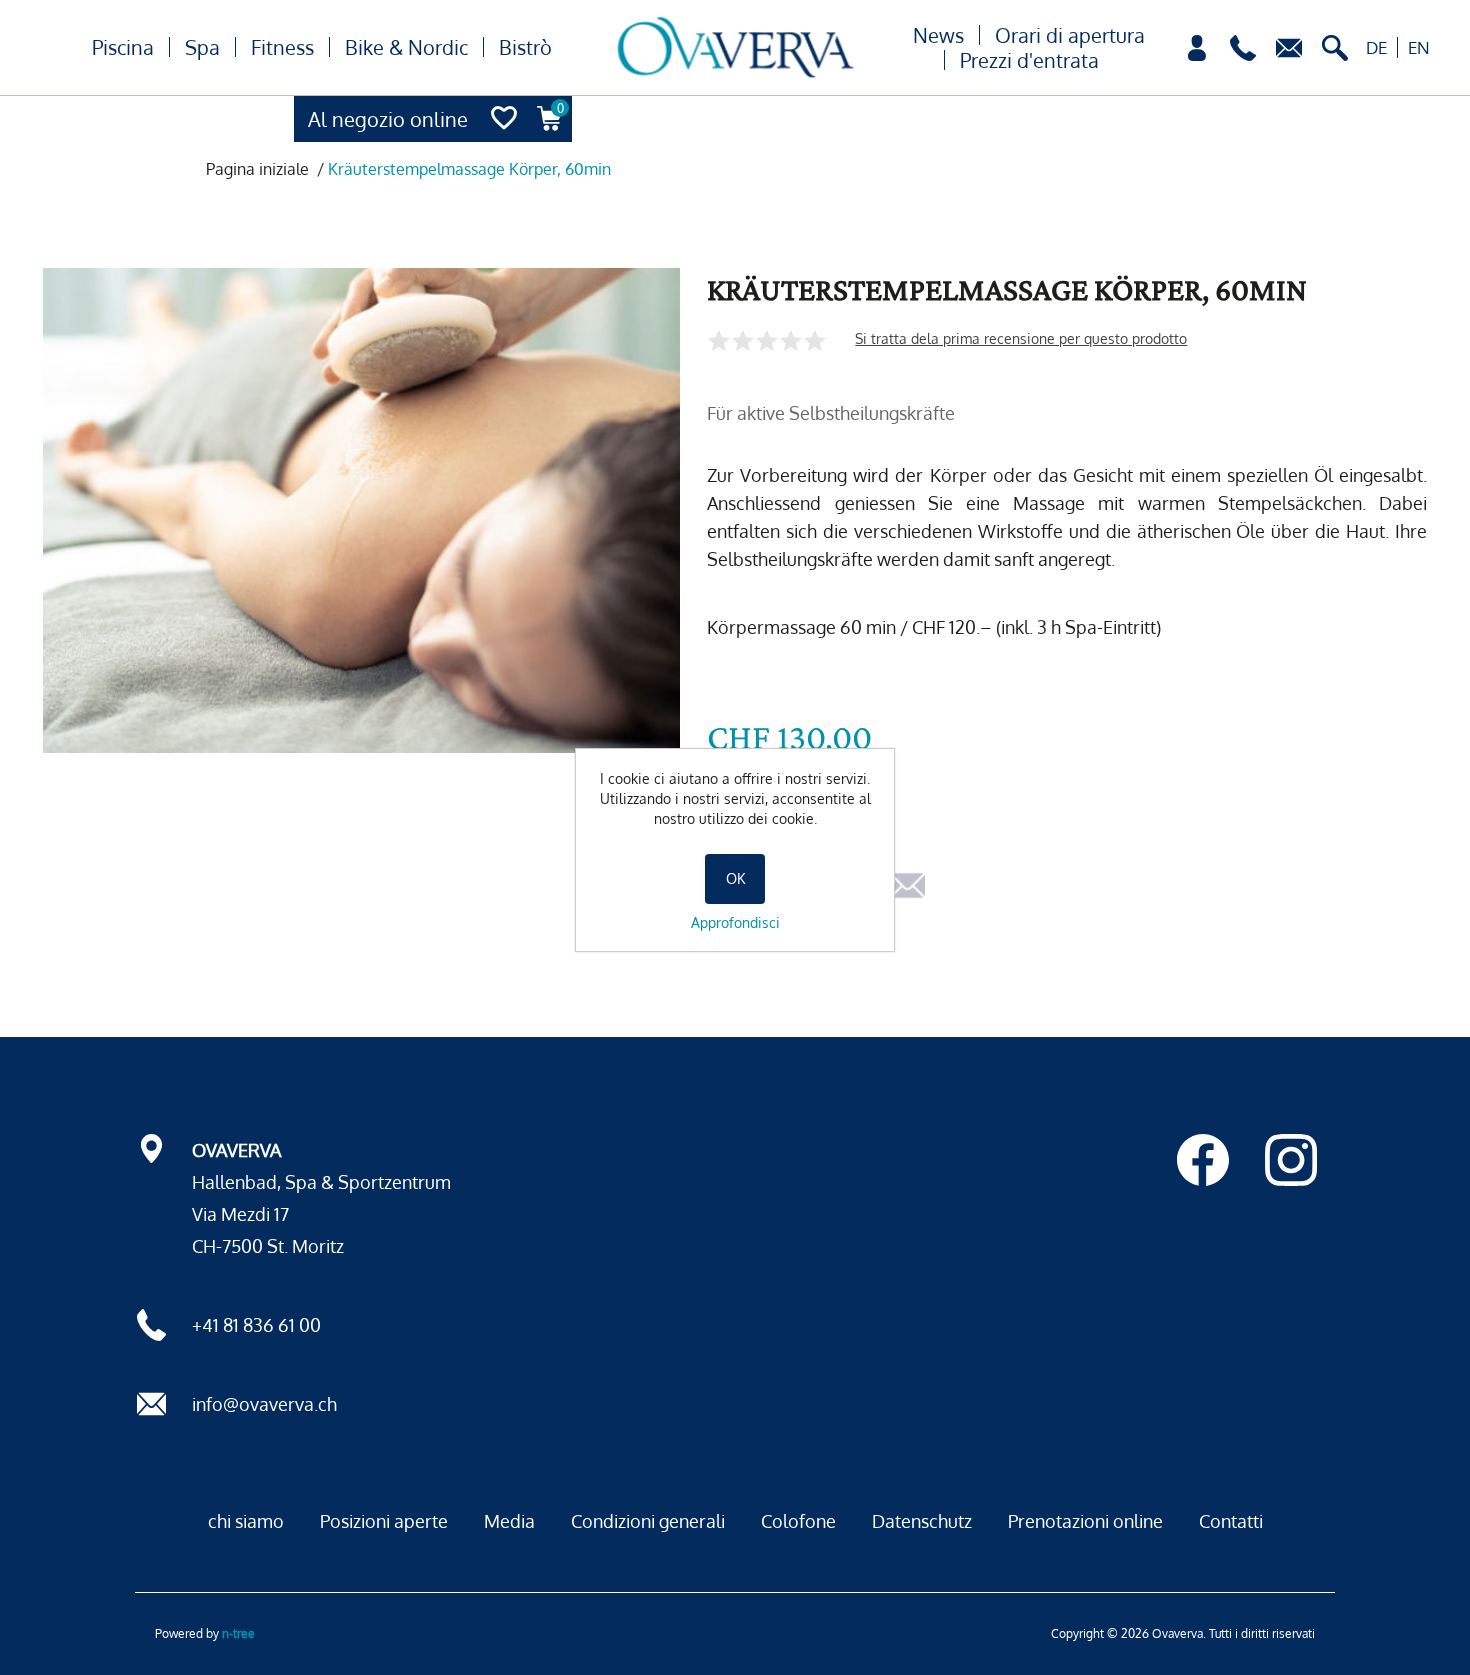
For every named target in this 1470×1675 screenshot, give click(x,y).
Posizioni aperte (384, 1521)
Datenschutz (922, 1521)
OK (735, 878)
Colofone (798, 1521)
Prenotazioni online (1085, 1521)
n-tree (238, 1633)
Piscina (123, 47)
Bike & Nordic (406, 47)
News (938, 35)
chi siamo (246, 1521)
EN (1419, 47)
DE (1376, 47)
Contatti (1231, 1521)
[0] (550, 136)
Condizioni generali (648, 1521)
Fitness (282, 47)
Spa (202, 47)
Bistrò (525, 47)
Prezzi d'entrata (1029, 60)
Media (509, 1521)
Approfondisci (735, 922)
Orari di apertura (1070, 35)
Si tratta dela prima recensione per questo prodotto (1021, 338)
